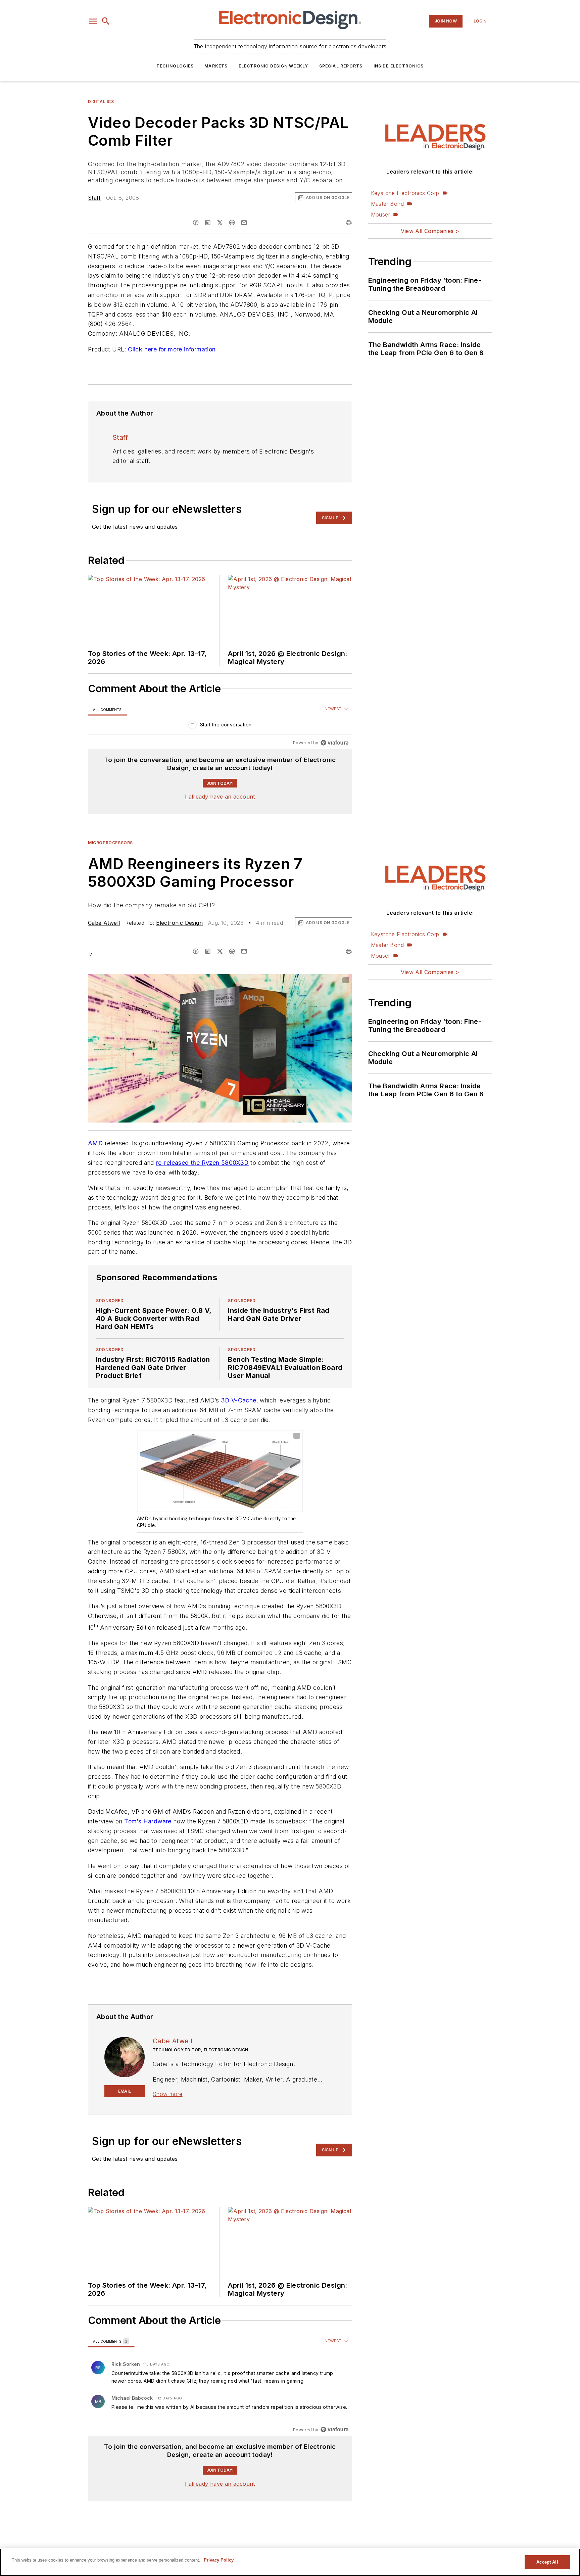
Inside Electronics (399, 66)
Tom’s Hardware (148, 1821)
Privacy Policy (219, 2560)
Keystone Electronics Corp (405, 193)
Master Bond (387, 204)
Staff (94, 198)
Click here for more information (172, 349)
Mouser (380, 214)
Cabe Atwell (104, 923)
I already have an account (220, 797)
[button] (93, 21)
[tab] (107, 709)
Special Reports (341, 66)
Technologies (175, 66)
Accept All (547, 2562)
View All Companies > (430, 231)
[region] (220, 726)
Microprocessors (110, 843)
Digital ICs (101, 102)
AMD (95, 1143)
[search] (106, 21)
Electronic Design (179, 923)
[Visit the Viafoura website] (334, 743)
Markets (216, 66)
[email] (244, 223)
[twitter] (220, 223)
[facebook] (196, 223)
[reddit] (232, 223)
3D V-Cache (239, 1400)
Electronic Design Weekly (274, 66)
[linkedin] (208, 223)
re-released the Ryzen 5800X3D (202, 1163)
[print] (349, 223)
